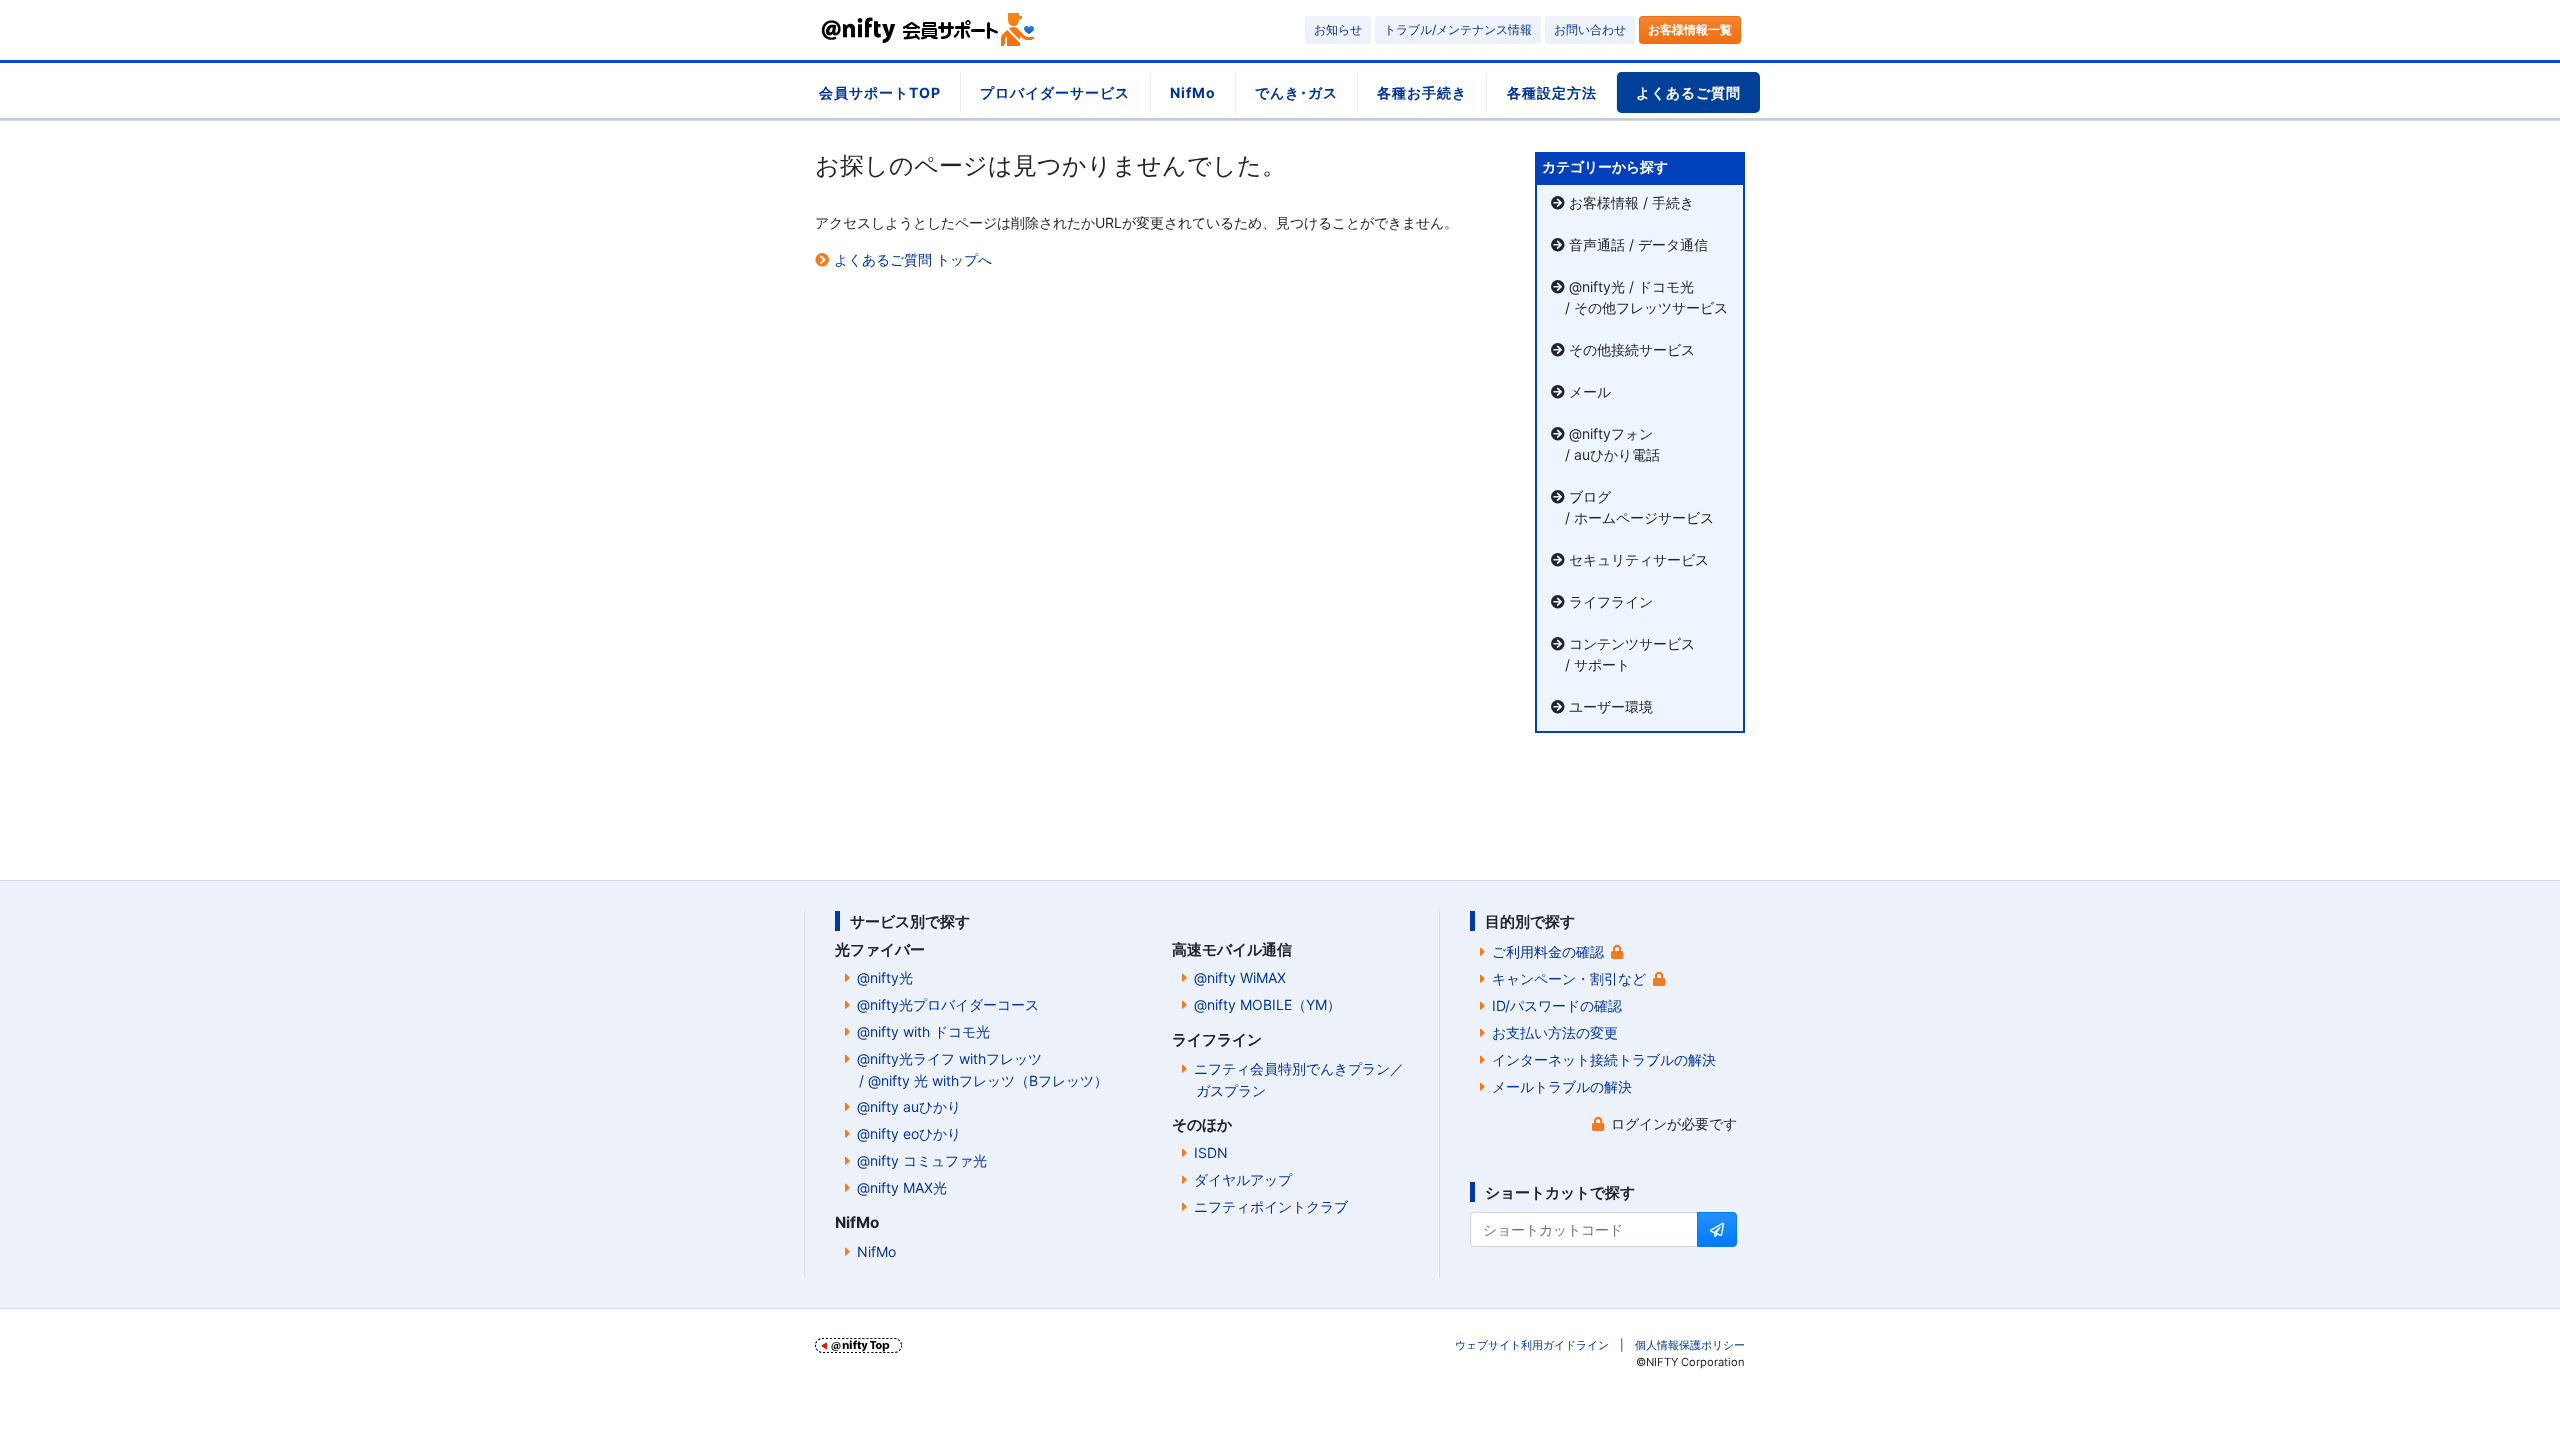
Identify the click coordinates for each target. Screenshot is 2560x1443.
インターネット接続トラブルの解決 (1604, 1059)
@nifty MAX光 (902, 1187)
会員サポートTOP (880, 92)
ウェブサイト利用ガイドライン (1532, 1345)
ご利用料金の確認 (1548, 951)
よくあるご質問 (1688, 92)
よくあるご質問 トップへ (913, 259)
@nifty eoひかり (909, 1133)
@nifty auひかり (909, 1106)
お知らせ (1338, 29)
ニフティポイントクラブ (1271, 1206)
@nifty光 (885, 977)
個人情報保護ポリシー (1690, 1345)
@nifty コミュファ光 (922, 1160)
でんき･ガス (1296, 92)
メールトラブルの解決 (1562, 1086)
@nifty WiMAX (1240, 977)
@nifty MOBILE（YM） (1267, 1004)
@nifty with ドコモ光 (923, 1031)
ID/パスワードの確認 (1557, 1005)
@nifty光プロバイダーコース (948, 1004)
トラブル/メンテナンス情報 (1458, 29)
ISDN (1211, 1152)
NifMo (1193, 92)
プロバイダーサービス (1055, 92)
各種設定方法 (1552, 92)
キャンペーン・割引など (1569, 978)
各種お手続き (1422, 92)
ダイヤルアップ (1243, 1179)
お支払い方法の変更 (1555, 1032)
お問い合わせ (1590, 29)
